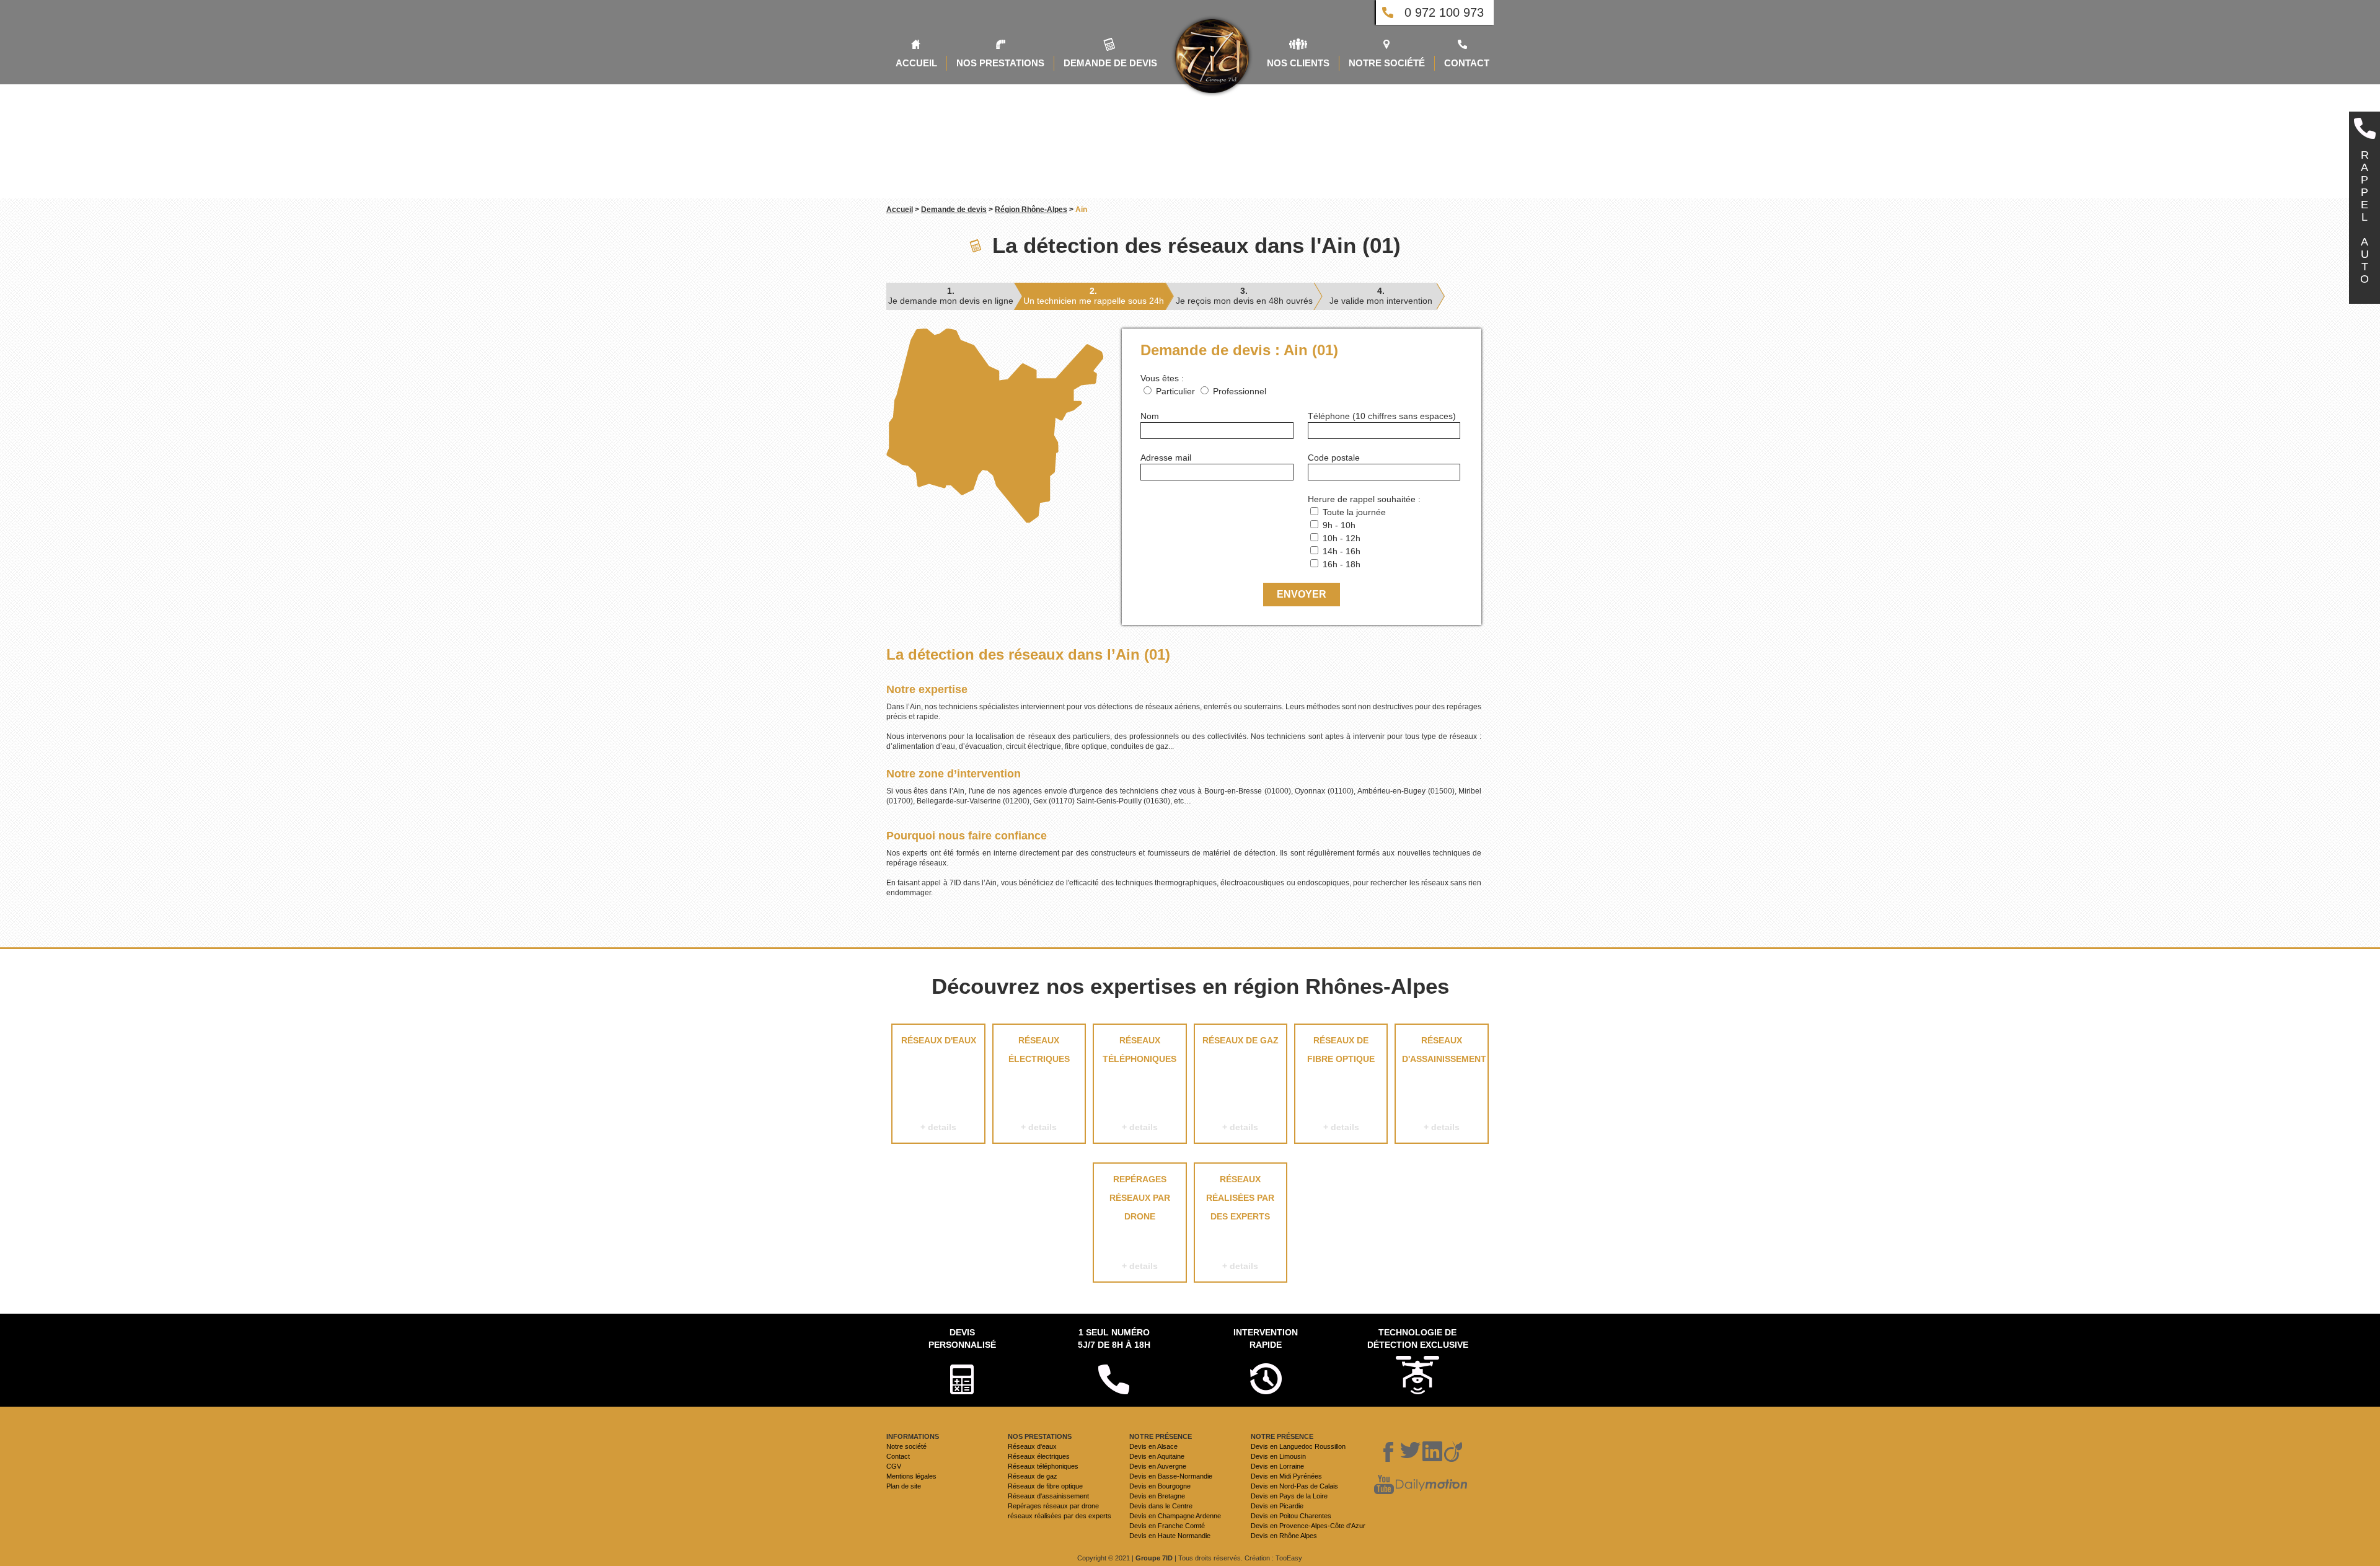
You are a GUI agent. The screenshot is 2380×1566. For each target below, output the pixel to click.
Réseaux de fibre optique (1341, 1084)
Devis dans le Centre (1161, 1506)
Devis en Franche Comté (1167, 1526)
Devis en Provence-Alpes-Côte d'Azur (1308, 1526)
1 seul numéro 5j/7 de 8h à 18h (1114, 1338)
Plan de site (904, 1486)
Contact (898, 1456)
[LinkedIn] (1432, 1452)
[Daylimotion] (1431, 1485)
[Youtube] (1384, 1485)
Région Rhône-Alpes (1031, 210)
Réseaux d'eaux (939, 1084)
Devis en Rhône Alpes (1284, 1536)
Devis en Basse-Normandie (1171, 1476)
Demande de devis (954, 210)
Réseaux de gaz (1241, 1084)
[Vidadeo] (1453, 1452)
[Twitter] (1411, 1452)
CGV (894, 1466)
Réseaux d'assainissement (1444, 1084)
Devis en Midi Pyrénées (1286, 1476)
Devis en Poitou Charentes (1291, 1516)
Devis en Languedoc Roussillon (1298, 1446)
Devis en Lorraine (1277, 1466)
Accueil (900, 210)
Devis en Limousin (1278, 1456)
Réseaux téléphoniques (1139, 1084)
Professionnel (1240, 391)
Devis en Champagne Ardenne (1175, 1516)
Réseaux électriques (1039, 1084)
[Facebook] (1389, 1452)
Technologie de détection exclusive (1418, 1338)
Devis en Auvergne (1158, 1466)
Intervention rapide (1266, 1338)
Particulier (1175, 391)
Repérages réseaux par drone (1140, 1223)
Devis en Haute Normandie (1170, 1536)
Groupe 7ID (1154, 1558)
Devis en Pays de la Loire (1289, 1496)
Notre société (906, 1446)
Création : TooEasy (1273, 1558)
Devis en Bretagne (1157, 1496)
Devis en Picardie (1277, 1506)
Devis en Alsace (1153, 1446)
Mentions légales (911, 1476)
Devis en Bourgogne (1160, 1486)
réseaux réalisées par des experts (1240, 1223)
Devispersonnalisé (962, 1338)
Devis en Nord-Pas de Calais (1294, 1486)
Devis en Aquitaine (1157, 1456)
